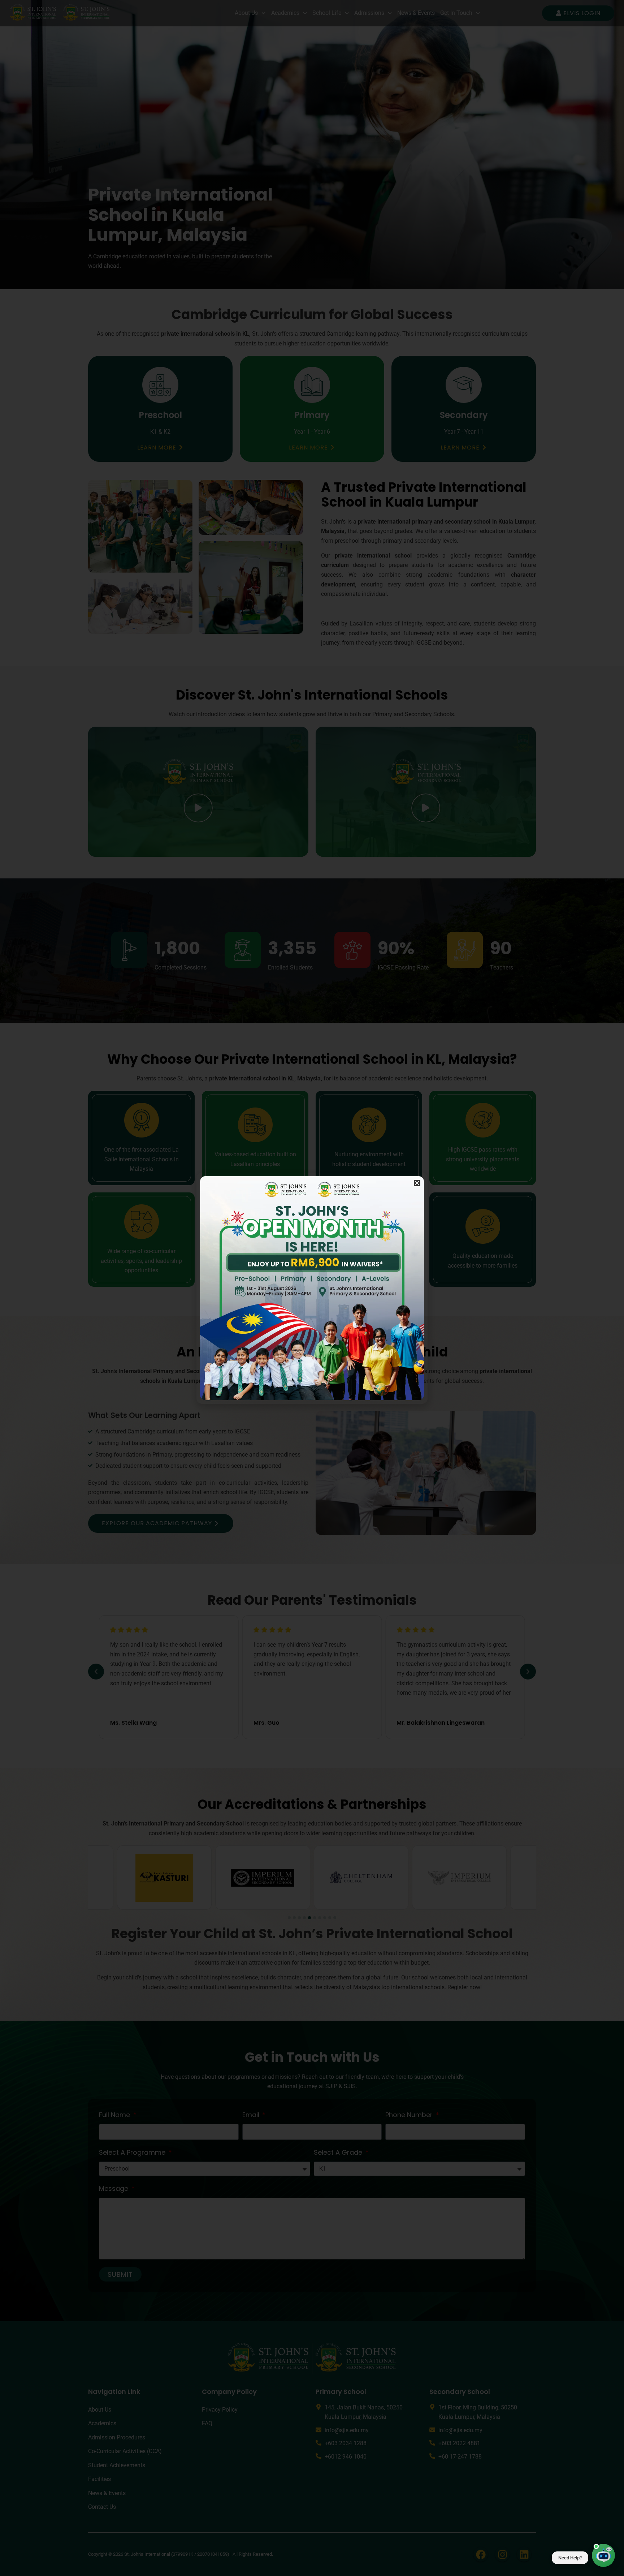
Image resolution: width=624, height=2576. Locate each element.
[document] (312, 1288)
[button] (417, 1183)
